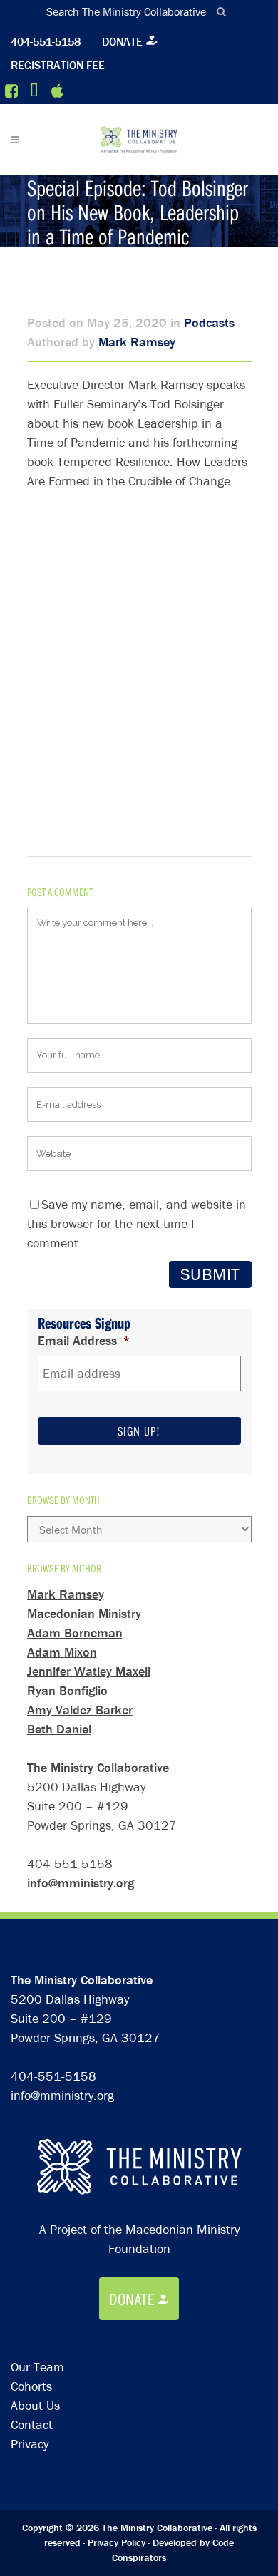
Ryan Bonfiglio (67, 1690)
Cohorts (31, 2386)
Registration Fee (58, 65)
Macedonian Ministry (84, 1613)
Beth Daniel (59, 1729)
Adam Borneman (75, 1633)
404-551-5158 (46, 41)
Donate (122, 41)
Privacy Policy (117, 2542)
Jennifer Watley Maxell (89, 1671)
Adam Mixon (62, 1652)
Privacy (30, 2444)
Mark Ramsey (137, 342)
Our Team (37, 2367)
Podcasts (209, 323)
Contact (32, 2425)
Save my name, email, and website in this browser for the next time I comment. (137, 1223)
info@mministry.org (81, 1883)
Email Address (84, 1340)
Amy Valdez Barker (80, 1710)
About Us (35, 2405)
